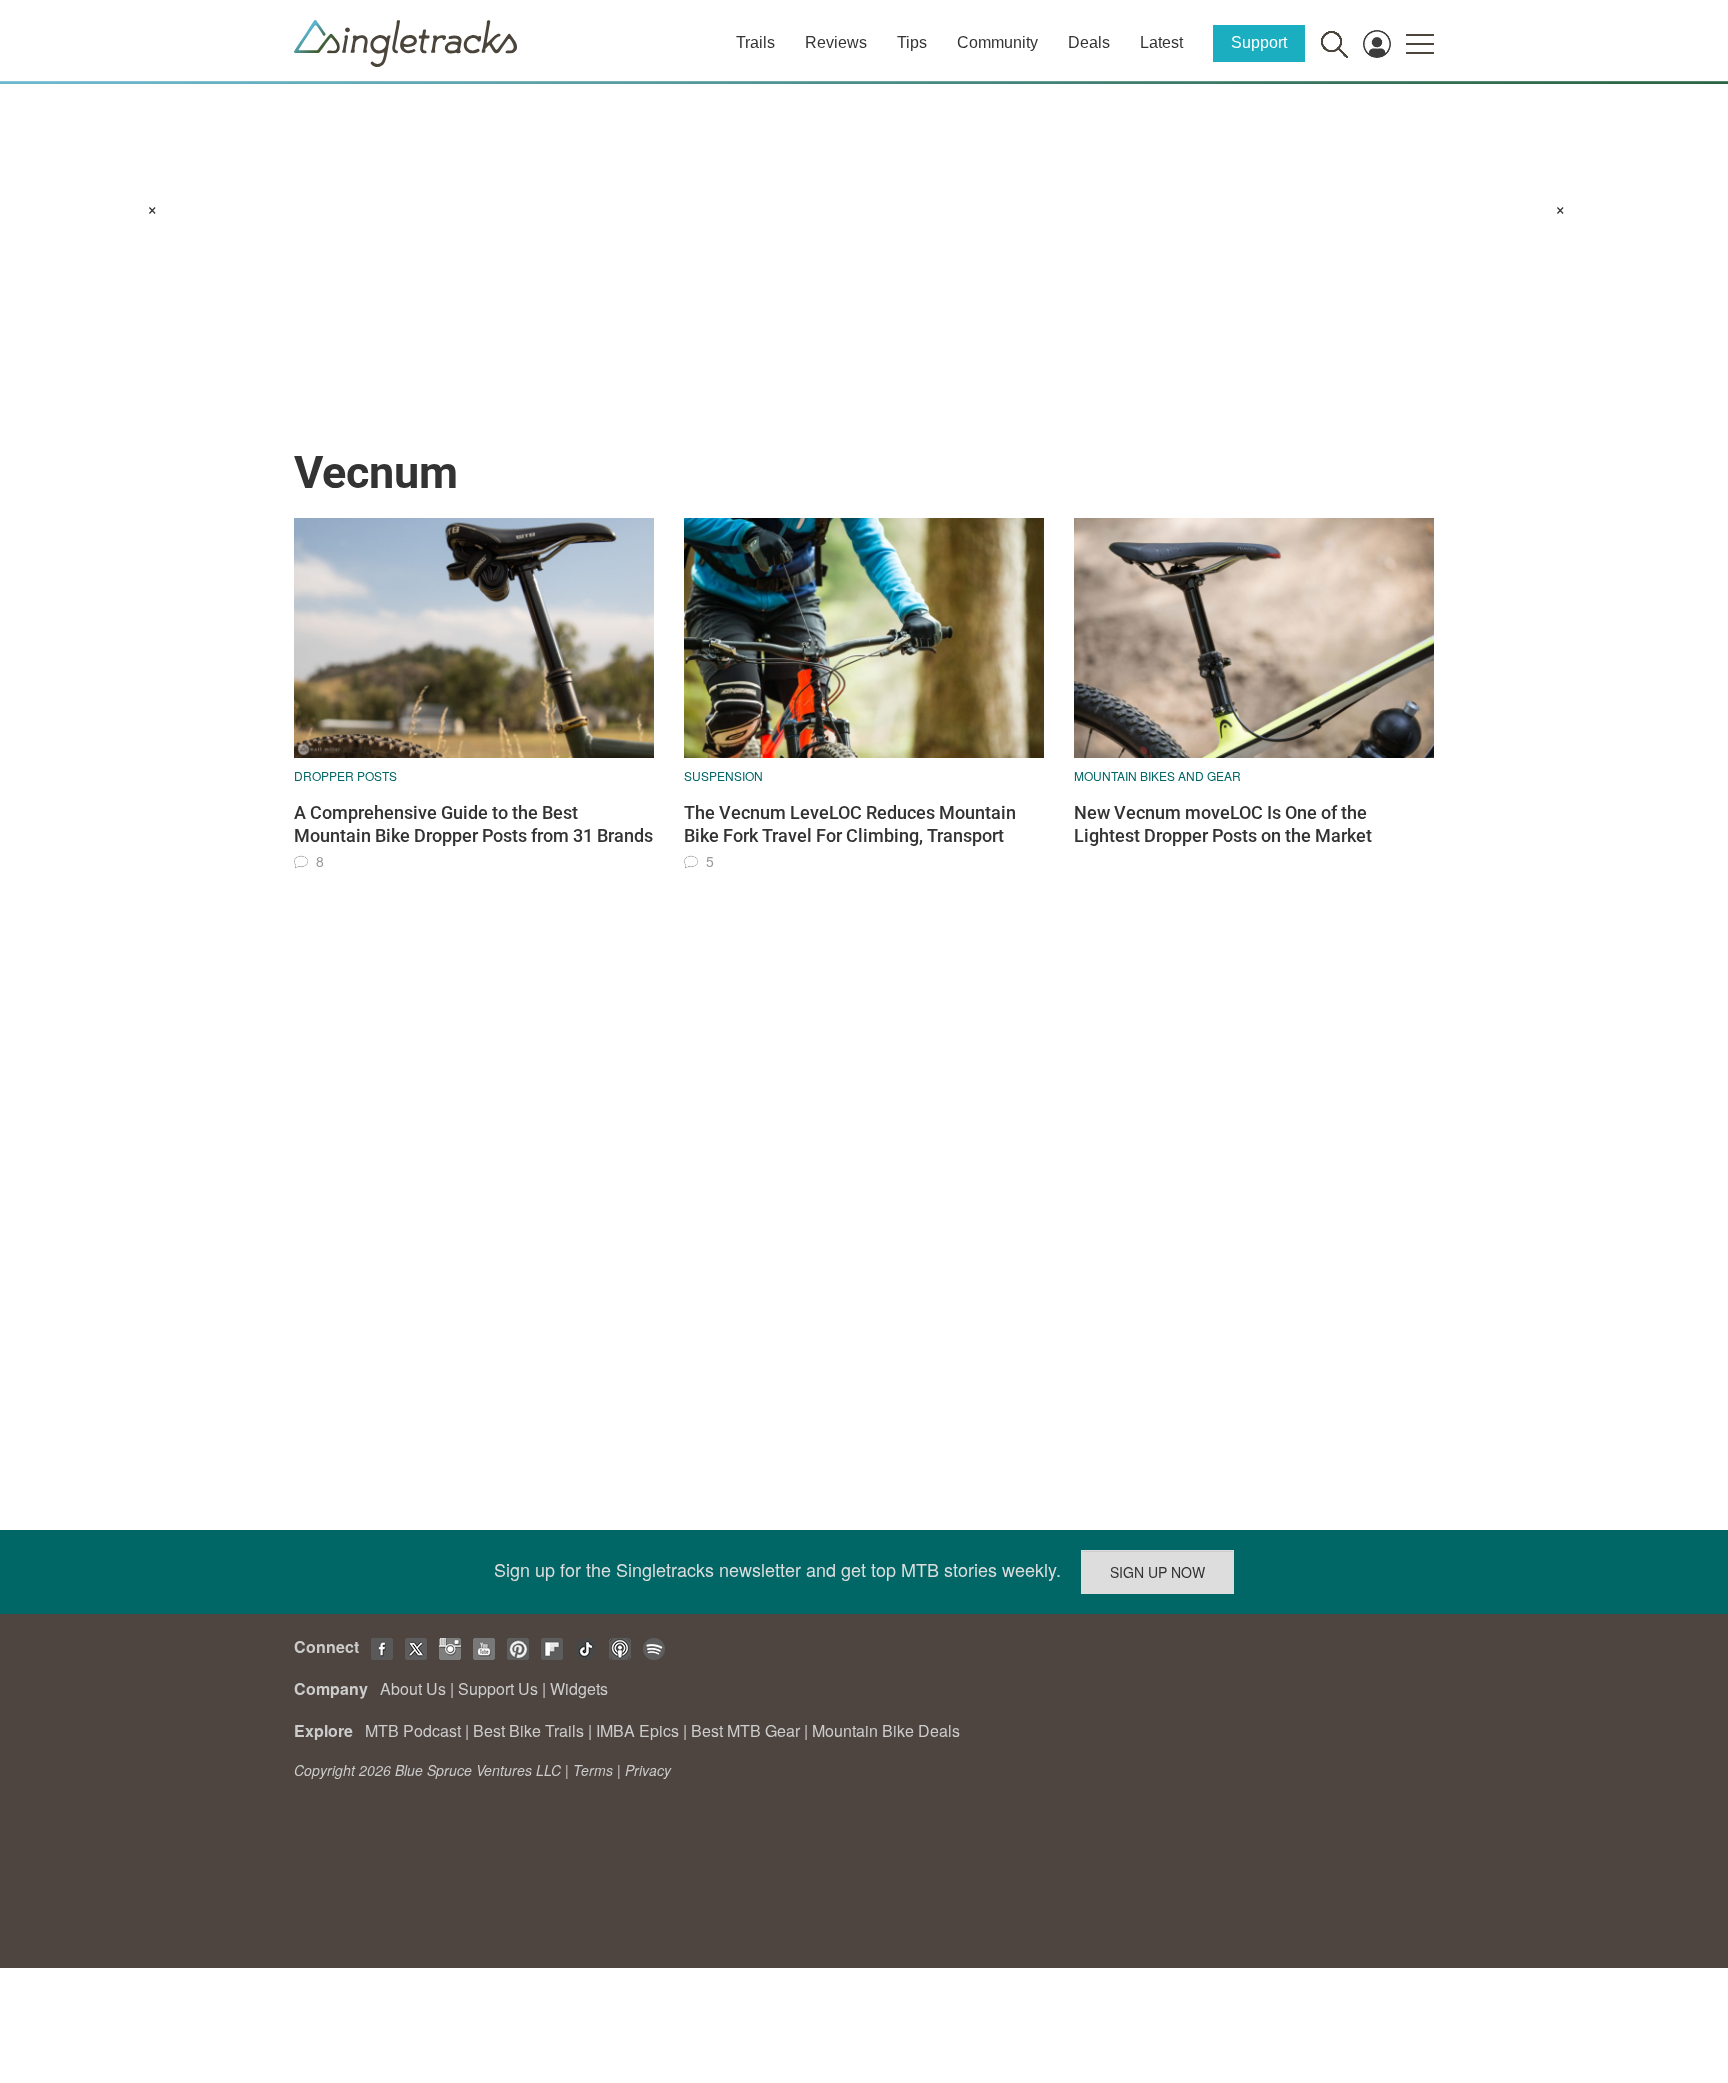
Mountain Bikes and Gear (1157, 775)
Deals (1089, 42)
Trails (755, 42)
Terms (593, 1770)
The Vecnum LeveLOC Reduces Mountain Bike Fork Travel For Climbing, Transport (850, 824)
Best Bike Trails (528, 1730)
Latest (1161, 42)
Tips (912, 42)
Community (997, 42)
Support (1259, 42)
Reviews (836, 42)
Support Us (498, 1688)
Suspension (723, 775)
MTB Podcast (413, 1730)
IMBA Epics (637, 1730)
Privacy (648, 1770)
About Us (413, 1688)
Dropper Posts (345, 775)
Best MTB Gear (745, 1730)
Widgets (579, 1688)
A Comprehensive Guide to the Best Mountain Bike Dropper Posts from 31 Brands (473, 824)
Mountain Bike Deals (886, 1730)
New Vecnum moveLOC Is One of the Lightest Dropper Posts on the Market (1223, 824)
